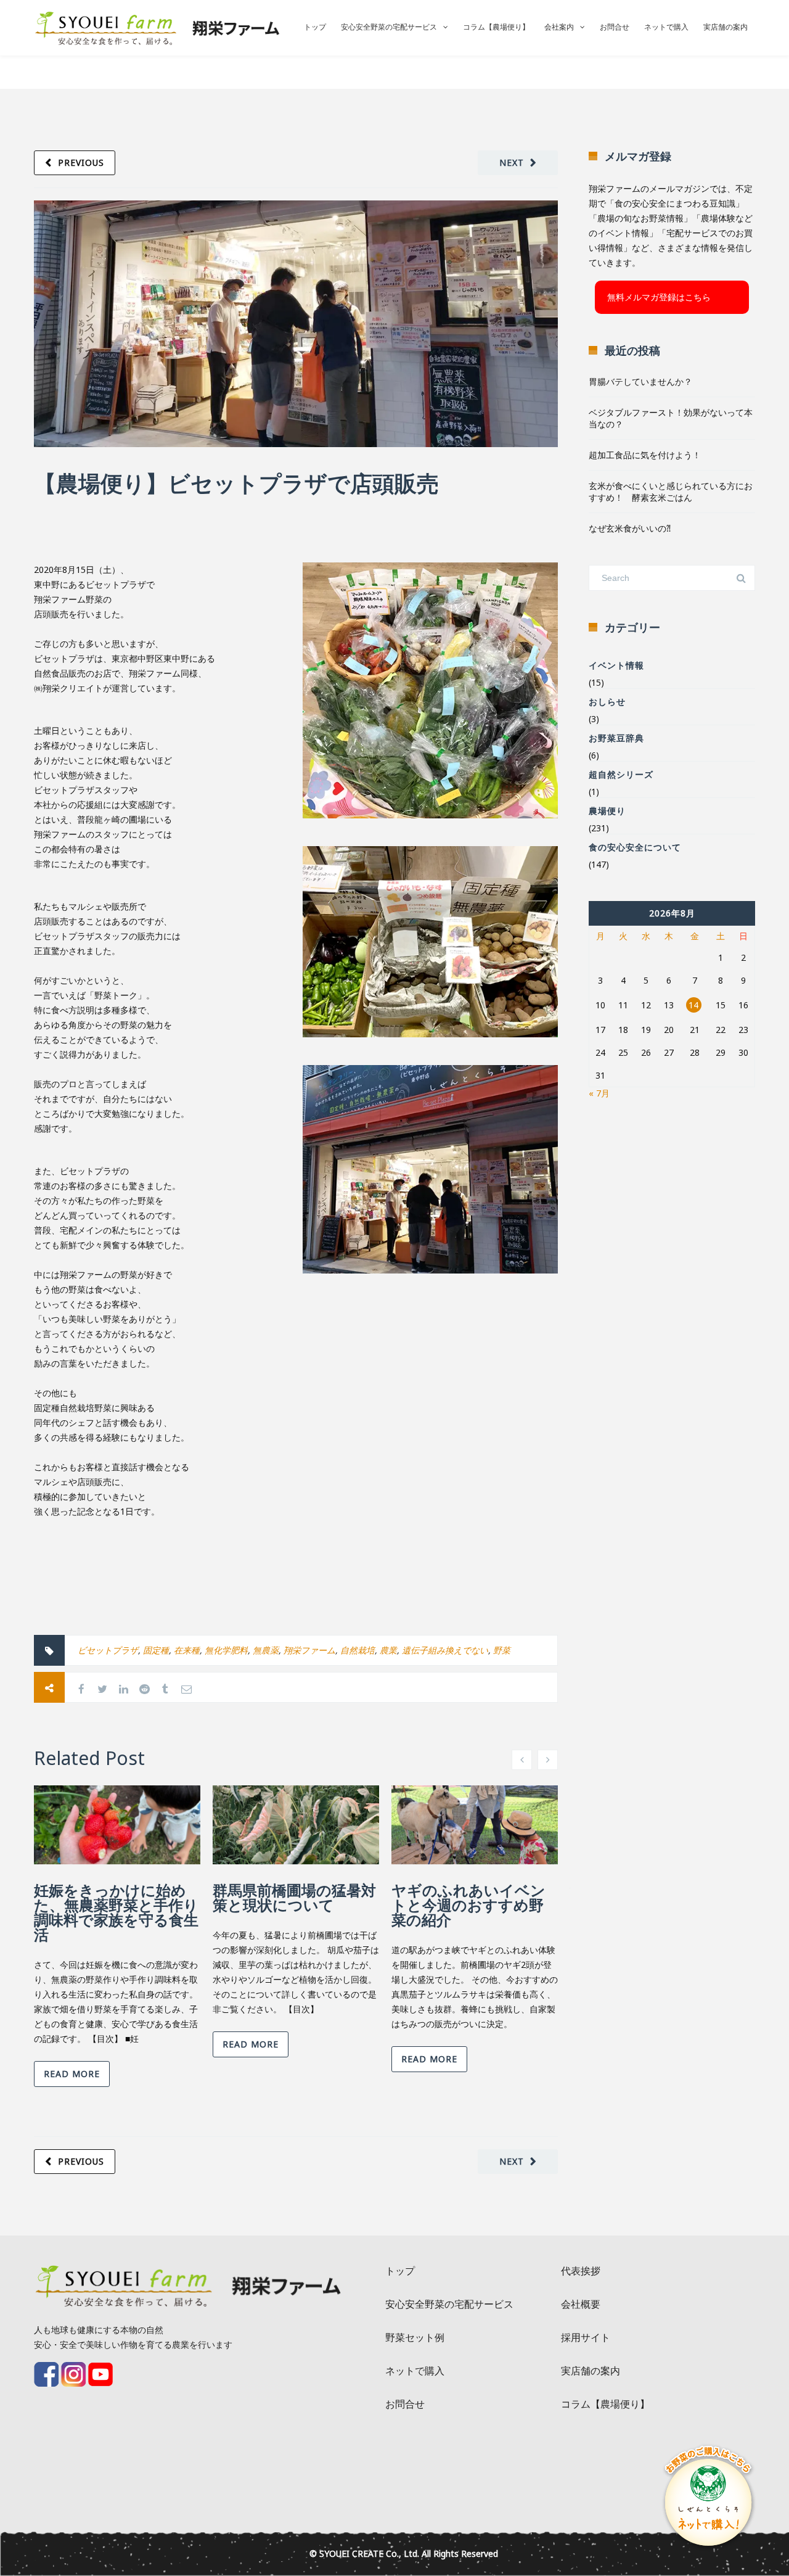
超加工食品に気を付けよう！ (645, 455)
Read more (72, 2074)
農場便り (607, 811)
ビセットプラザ (108, 1650)
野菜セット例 (415, 2337)
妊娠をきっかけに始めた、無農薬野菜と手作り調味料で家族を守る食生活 (116, 1912)
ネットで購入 (666, 27)
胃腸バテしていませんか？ (640, 381)
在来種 (187, 1650)
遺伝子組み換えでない (445, 1650)
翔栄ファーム (309, 1650)
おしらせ (607, 702)
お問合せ (615, 27)
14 (693, 1005)
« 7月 (599, 1093)
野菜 (502, 1650)
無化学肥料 (226, 1650)
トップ (315, 27)
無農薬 (266, 1650)
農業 (388, 1650)
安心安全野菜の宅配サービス (389, 27)
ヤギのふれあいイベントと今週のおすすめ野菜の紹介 (468, 1905)
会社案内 (559, 27)
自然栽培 (358, 1650)
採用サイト (586, 2337)
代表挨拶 (581, 2271)
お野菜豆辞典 (616, 738)
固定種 (156, 1650)
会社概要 (581, 2304)
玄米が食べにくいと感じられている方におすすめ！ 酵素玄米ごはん (671, 492)
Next (512, 163)
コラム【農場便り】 (496, 27)
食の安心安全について (635, 847)
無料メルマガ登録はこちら (659, 297)
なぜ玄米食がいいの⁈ (630, 528)
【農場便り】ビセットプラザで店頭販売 (236, 483)
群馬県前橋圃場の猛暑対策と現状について (294, 1897)
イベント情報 (616, 665)
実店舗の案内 (726, 27)
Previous (81, 163)
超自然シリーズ (621, 774)
